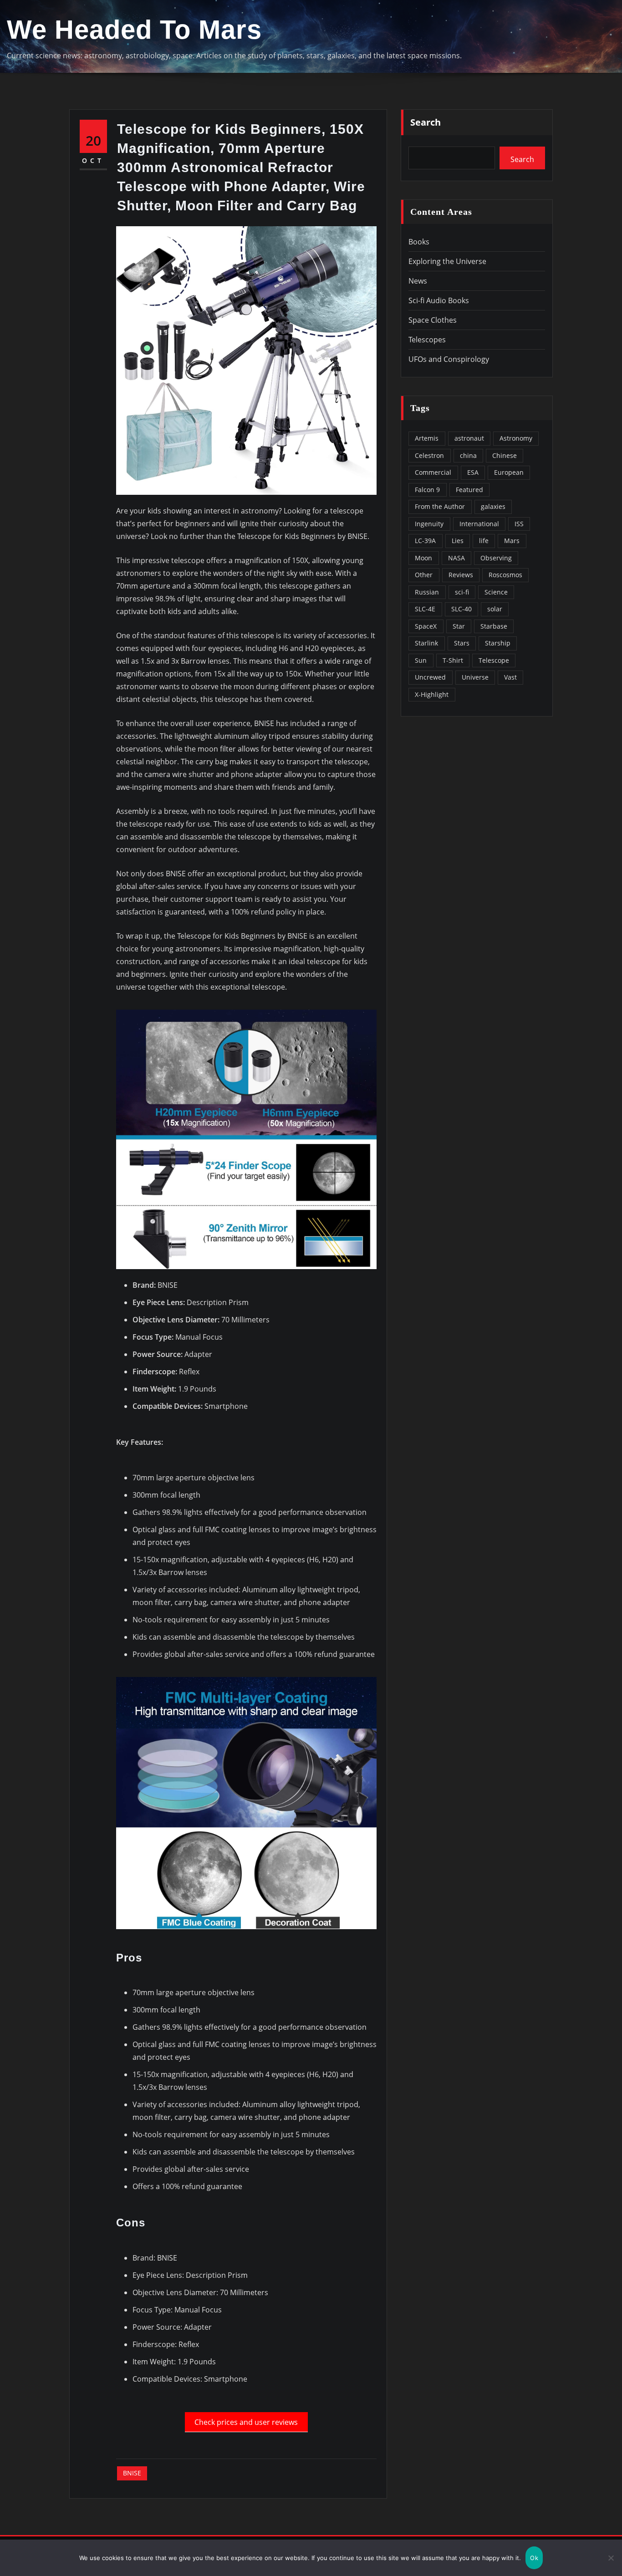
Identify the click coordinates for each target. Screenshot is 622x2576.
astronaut (469, 438)
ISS (519, 524)
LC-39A (425, 541)
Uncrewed (430, 677)
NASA (456, 558)
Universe (475, 677)
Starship (498, 643)
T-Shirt (453, 660)
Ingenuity (429, 524)
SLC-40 (461, 609)
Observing (496, 558)
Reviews (461, 575)
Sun (421, 660)
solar (495, 609)
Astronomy (516, 438)
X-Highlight (432, 694)
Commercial (433, 472)
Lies (458, 541)
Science (496, 592)
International (479, 524)
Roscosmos (505, 575)
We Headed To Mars (134, 30)
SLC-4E (425, 609)
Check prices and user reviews (246, 2422)
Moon (423, 558)
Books (419, 242)
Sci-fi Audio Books (439, 300)
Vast (510, 677)
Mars (512, 541)
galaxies (493, 506)
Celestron (429, 455)
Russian (427, 592)
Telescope (494, 660)
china (468, 455)
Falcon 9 (427, 490)
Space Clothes (433, 320)
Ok (534, 2558)
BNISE (132, 2473)
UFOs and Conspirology (449, 359)
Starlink (426, 643)
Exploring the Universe (447, 261)
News (418, 281)
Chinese (505, 455)
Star (459, 626)
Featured (469, 490)
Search (426, 122)
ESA (473, 472)
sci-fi (462, 592)
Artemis (427, 438)
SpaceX (426, 626)
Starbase (494, 626)
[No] (611, 2558)
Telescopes (427, 340)
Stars (462, 643)
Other (424, 575)
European (509, 472)
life (484, 541)
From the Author (440, 506)
